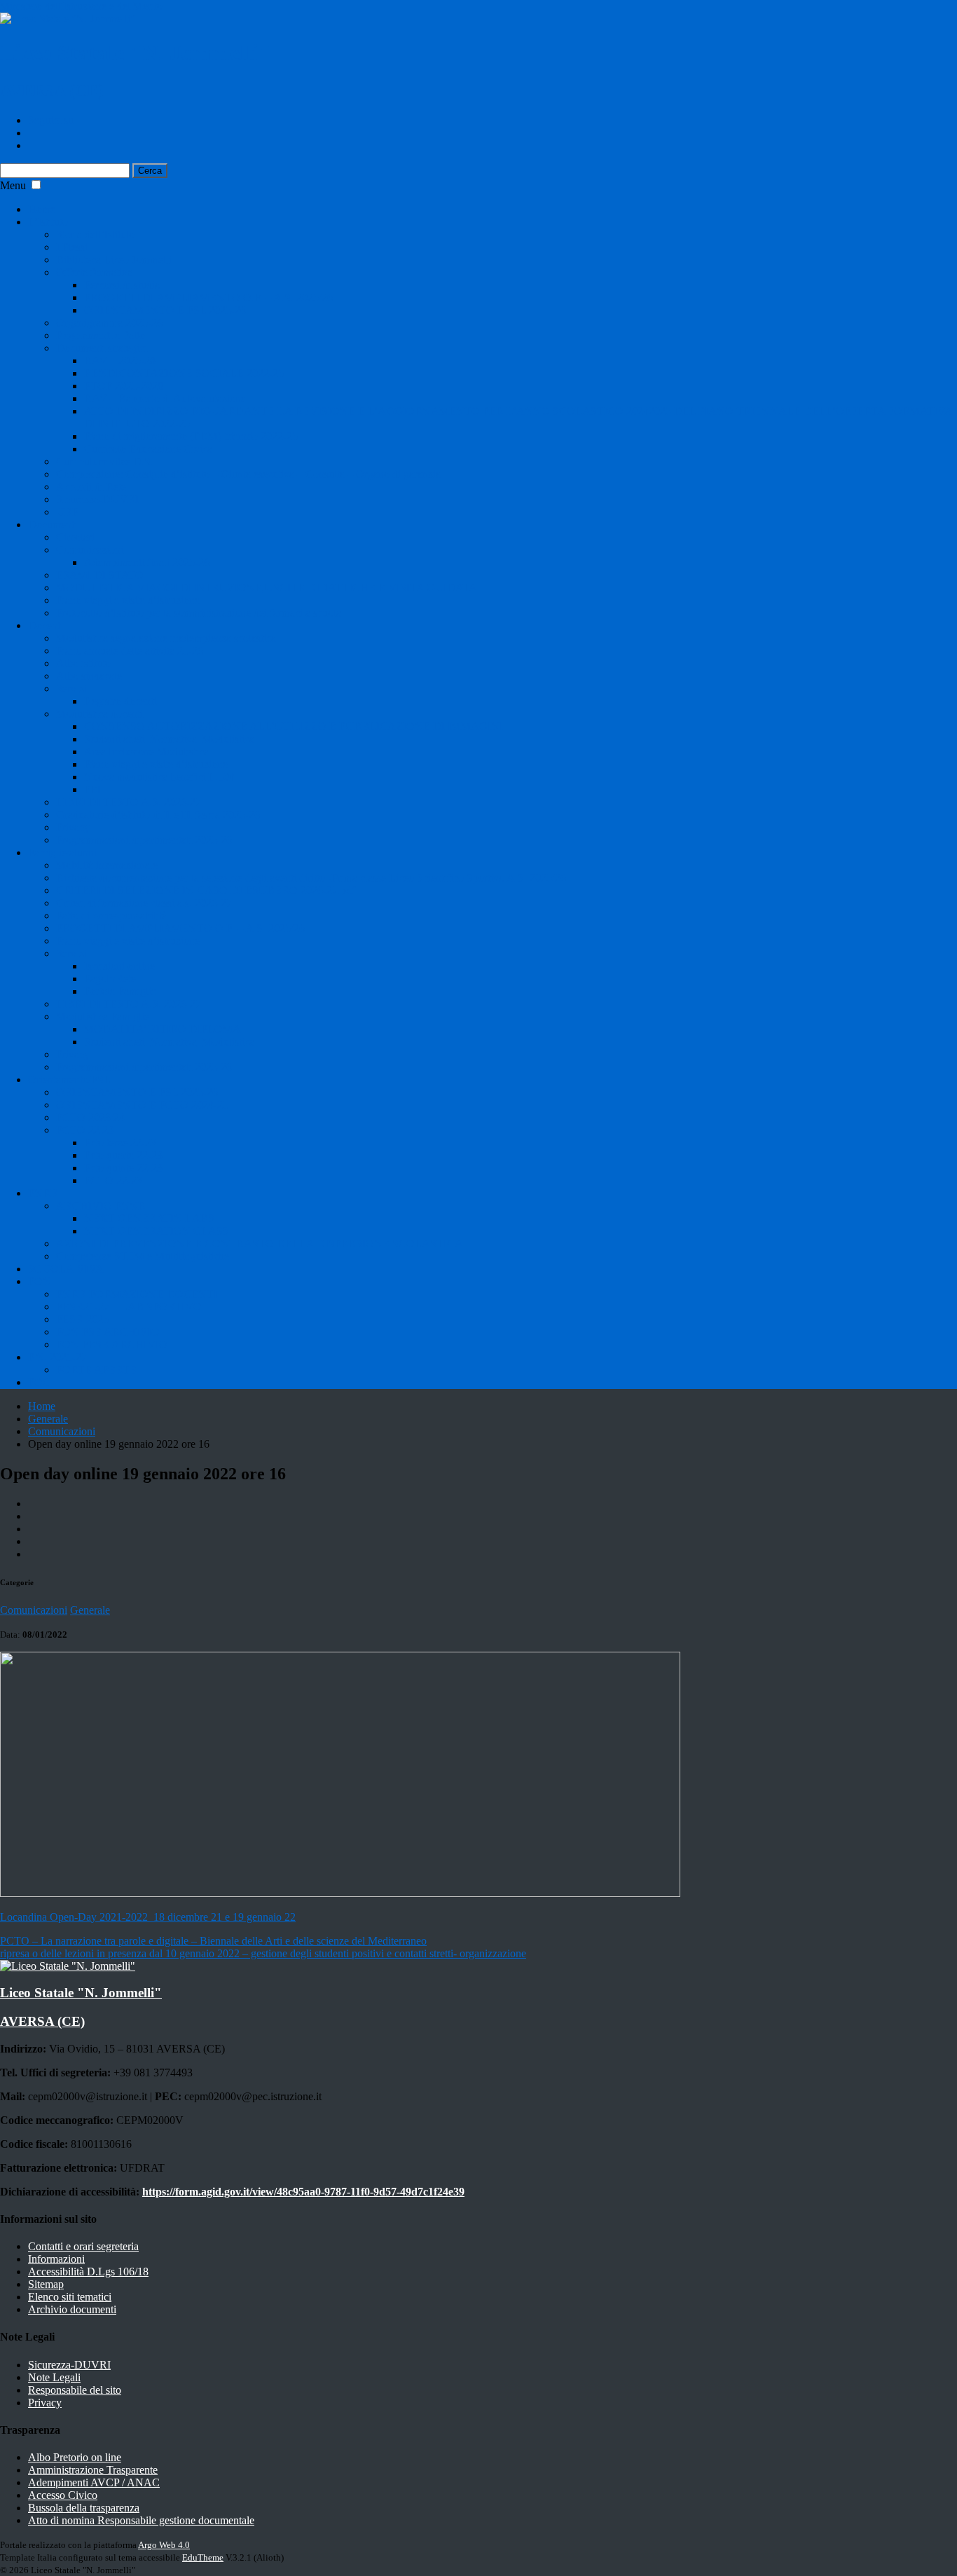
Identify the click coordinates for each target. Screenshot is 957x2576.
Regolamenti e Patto (101, 335)
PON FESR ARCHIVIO (112, 1344)
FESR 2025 (82, 1319)
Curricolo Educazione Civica (148, 449)
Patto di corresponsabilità (111, 916)
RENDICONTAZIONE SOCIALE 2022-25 (184, 373)
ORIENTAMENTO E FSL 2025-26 (165, 310)
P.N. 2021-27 (57, 1357)
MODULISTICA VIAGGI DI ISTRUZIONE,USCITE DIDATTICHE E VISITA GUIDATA (267, 588)
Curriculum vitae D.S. (105, 461)
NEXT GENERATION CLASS (157, 1231)
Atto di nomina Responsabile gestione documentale (141, 2520)
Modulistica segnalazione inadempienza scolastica (166, 638)
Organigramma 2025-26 (109, 323)
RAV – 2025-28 (120, 361)
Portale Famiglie (120, 991)
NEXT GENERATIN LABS (149, 1218)
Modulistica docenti (99, 714)
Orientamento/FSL (69, 1080)
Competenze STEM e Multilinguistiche (143, 1256)
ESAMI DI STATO (100, 575)
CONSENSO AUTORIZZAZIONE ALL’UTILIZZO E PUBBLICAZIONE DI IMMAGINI (294, 726)
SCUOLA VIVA (66, 1269)
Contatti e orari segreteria (83, 2246)
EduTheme (203, 2557)
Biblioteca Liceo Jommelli (114, 260)
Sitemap (46, 2284)
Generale (48, 1419)
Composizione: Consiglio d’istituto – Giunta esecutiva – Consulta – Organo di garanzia (248, 474)
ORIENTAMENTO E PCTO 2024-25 (142, 1105)
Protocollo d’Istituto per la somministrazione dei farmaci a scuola (199, 613)
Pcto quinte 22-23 (123, 1168)
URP (67, 512)
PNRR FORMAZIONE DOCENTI (137, 1294)
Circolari (75, 537)
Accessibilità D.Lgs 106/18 (88, 2272)
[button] (36, 185)
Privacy (73, 827)
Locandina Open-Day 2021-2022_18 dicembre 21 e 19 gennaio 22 (148, 1917)
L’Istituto (48, 222)
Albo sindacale (89, 676)
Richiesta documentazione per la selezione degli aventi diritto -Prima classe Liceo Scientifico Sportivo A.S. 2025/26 (311, 878)
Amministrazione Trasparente (93, 2470)
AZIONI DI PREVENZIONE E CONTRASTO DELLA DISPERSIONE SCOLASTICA (260, 1244)
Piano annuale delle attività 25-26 (130, 651)
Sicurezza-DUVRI (97, 499)
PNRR (43, 1193)
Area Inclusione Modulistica (146, 752)
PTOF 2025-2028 (124, 386)
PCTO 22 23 (85, 1130)
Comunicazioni (90, 550)
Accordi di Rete (91, 487)
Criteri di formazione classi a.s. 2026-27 (144, 903)
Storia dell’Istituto (95, 234)
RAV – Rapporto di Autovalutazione (165, 398)
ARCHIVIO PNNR (101, 1206)
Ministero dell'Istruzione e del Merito (81, 6)
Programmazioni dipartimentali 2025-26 (144, 840)
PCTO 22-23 (113, 1180)
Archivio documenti (72, 2309)
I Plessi (72, 247)
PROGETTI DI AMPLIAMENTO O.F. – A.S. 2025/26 (208, 297)
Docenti (46, 625)
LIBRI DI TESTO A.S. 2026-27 (129, 802)
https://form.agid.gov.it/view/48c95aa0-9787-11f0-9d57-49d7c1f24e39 (303, 2192)
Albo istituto (83, 663)
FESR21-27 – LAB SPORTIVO (129, 1307)
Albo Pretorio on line (75, 2457)
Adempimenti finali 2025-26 (147, 562)
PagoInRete (110, 979)
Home (42, 209)
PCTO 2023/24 (90, 1117)
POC (39, 1382)
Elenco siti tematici (70, 2297)
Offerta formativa (94, 272)
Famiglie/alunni (62, 852)
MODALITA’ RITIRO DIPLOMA (163, 1029)
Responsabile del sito (75, 2390)
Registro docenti (120, 701)
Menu (13, 185)
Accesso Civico (63, 2495)
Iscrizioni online (119, 966)
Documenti (53, 525)
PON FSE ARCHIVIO (108, 1332)
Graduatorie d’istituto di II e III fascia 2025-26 (158, 815)
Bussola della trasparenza (84, 2508)
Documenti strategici (102, 348)
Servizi (71, 688)
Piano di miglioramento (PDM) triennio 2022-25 (191, 436)
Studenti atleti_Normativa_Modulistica (169, 739)
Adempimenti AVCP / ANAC (94, 2482)
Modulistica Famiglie (103, 1016)
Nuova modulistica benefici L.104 (159, 777)
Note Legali (54, 2377)
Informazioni (56, 2259)
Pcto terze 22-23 (120, 1143)
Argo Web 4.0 (164, 2545)
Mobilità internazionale (107, 865)
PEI (92, 789)
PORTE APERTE (96, 1370)
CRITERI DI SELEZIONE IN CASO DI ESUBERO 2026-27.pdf (206, 890)
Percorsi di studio (122, 285)
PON (40, 1281)
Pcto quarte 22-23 (123, 1155)
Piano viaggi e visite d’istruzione (128, 600)
